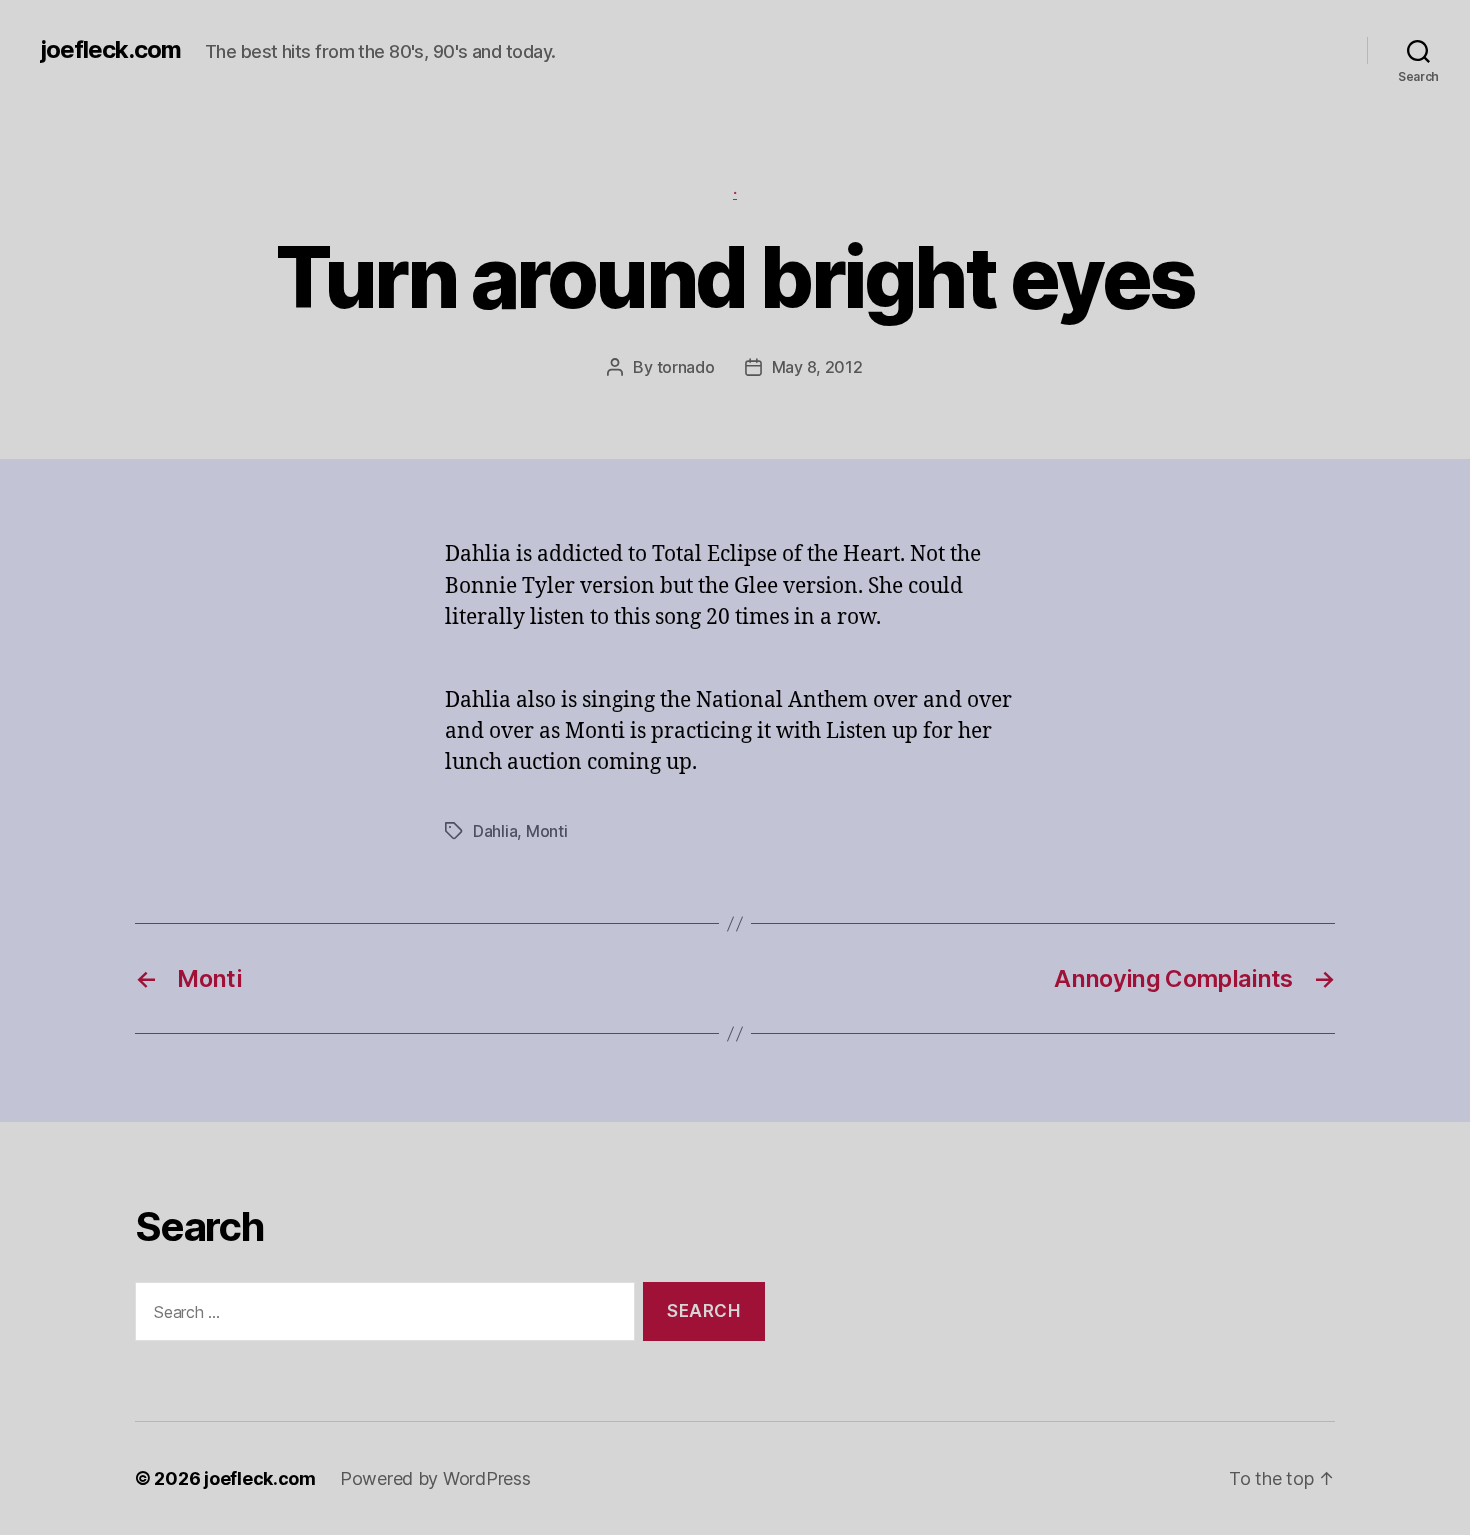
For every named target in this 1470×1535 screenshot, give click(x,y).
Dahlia (495, 831)
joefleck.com (110, 50)
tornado (686, 367)
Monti (547, 831)
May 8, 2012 (817, 367)
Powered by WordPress (435, 1478)
